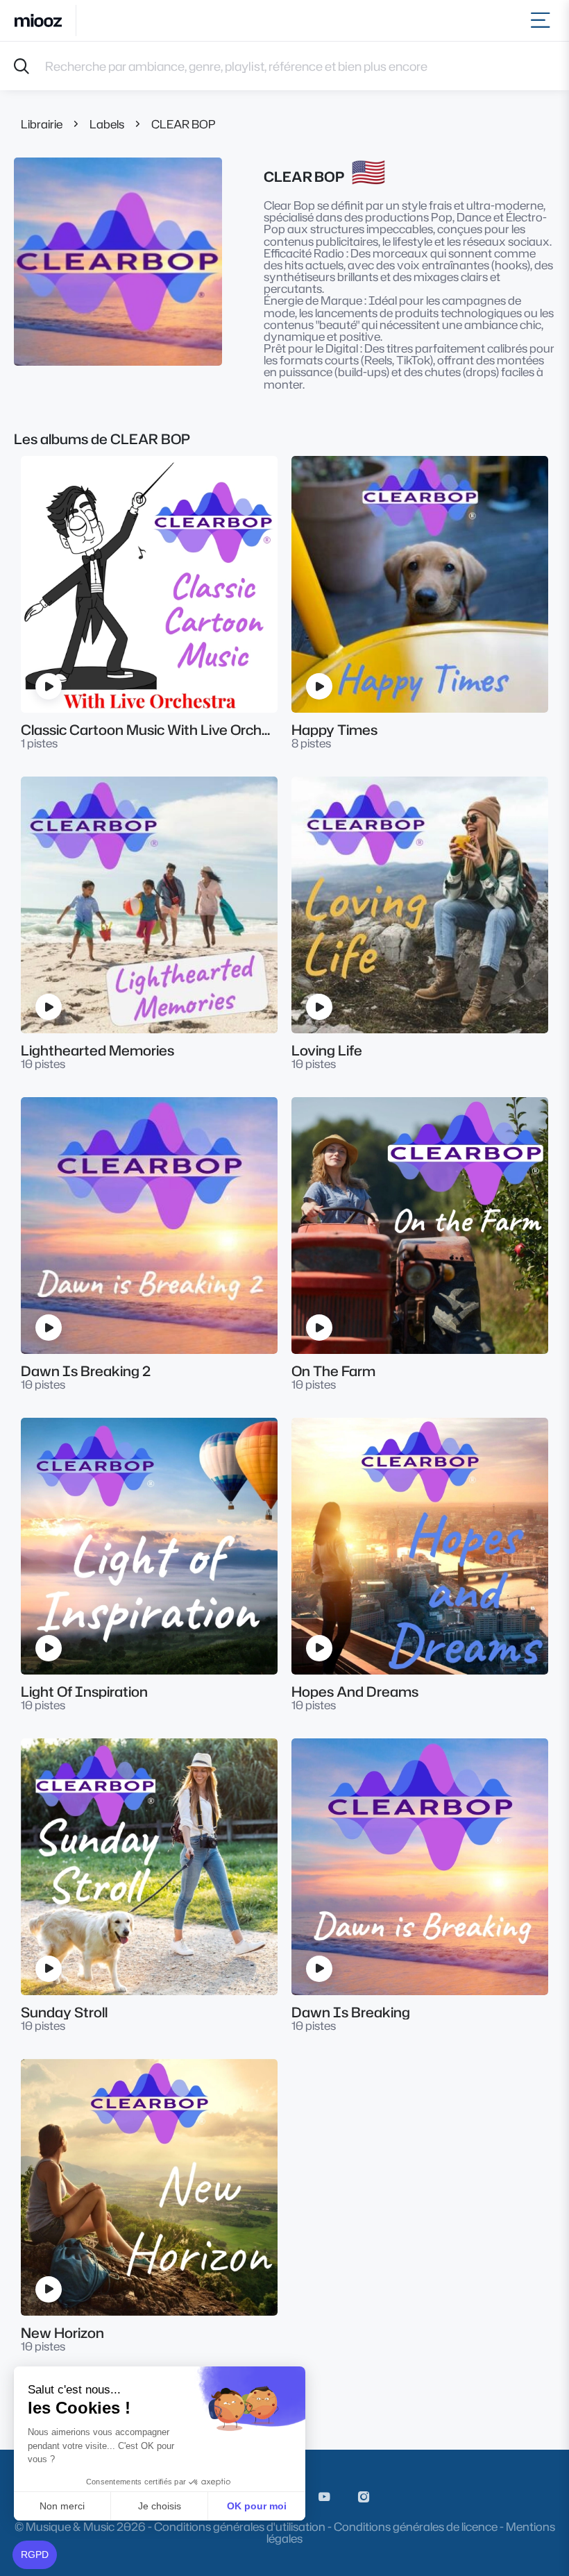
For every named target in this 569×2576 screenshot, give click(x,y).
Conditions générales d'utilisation (240, 2526)
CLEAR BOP (184, 124)
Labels (107, 124)
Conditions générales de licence (416, 2526)
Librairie (42, 124)
